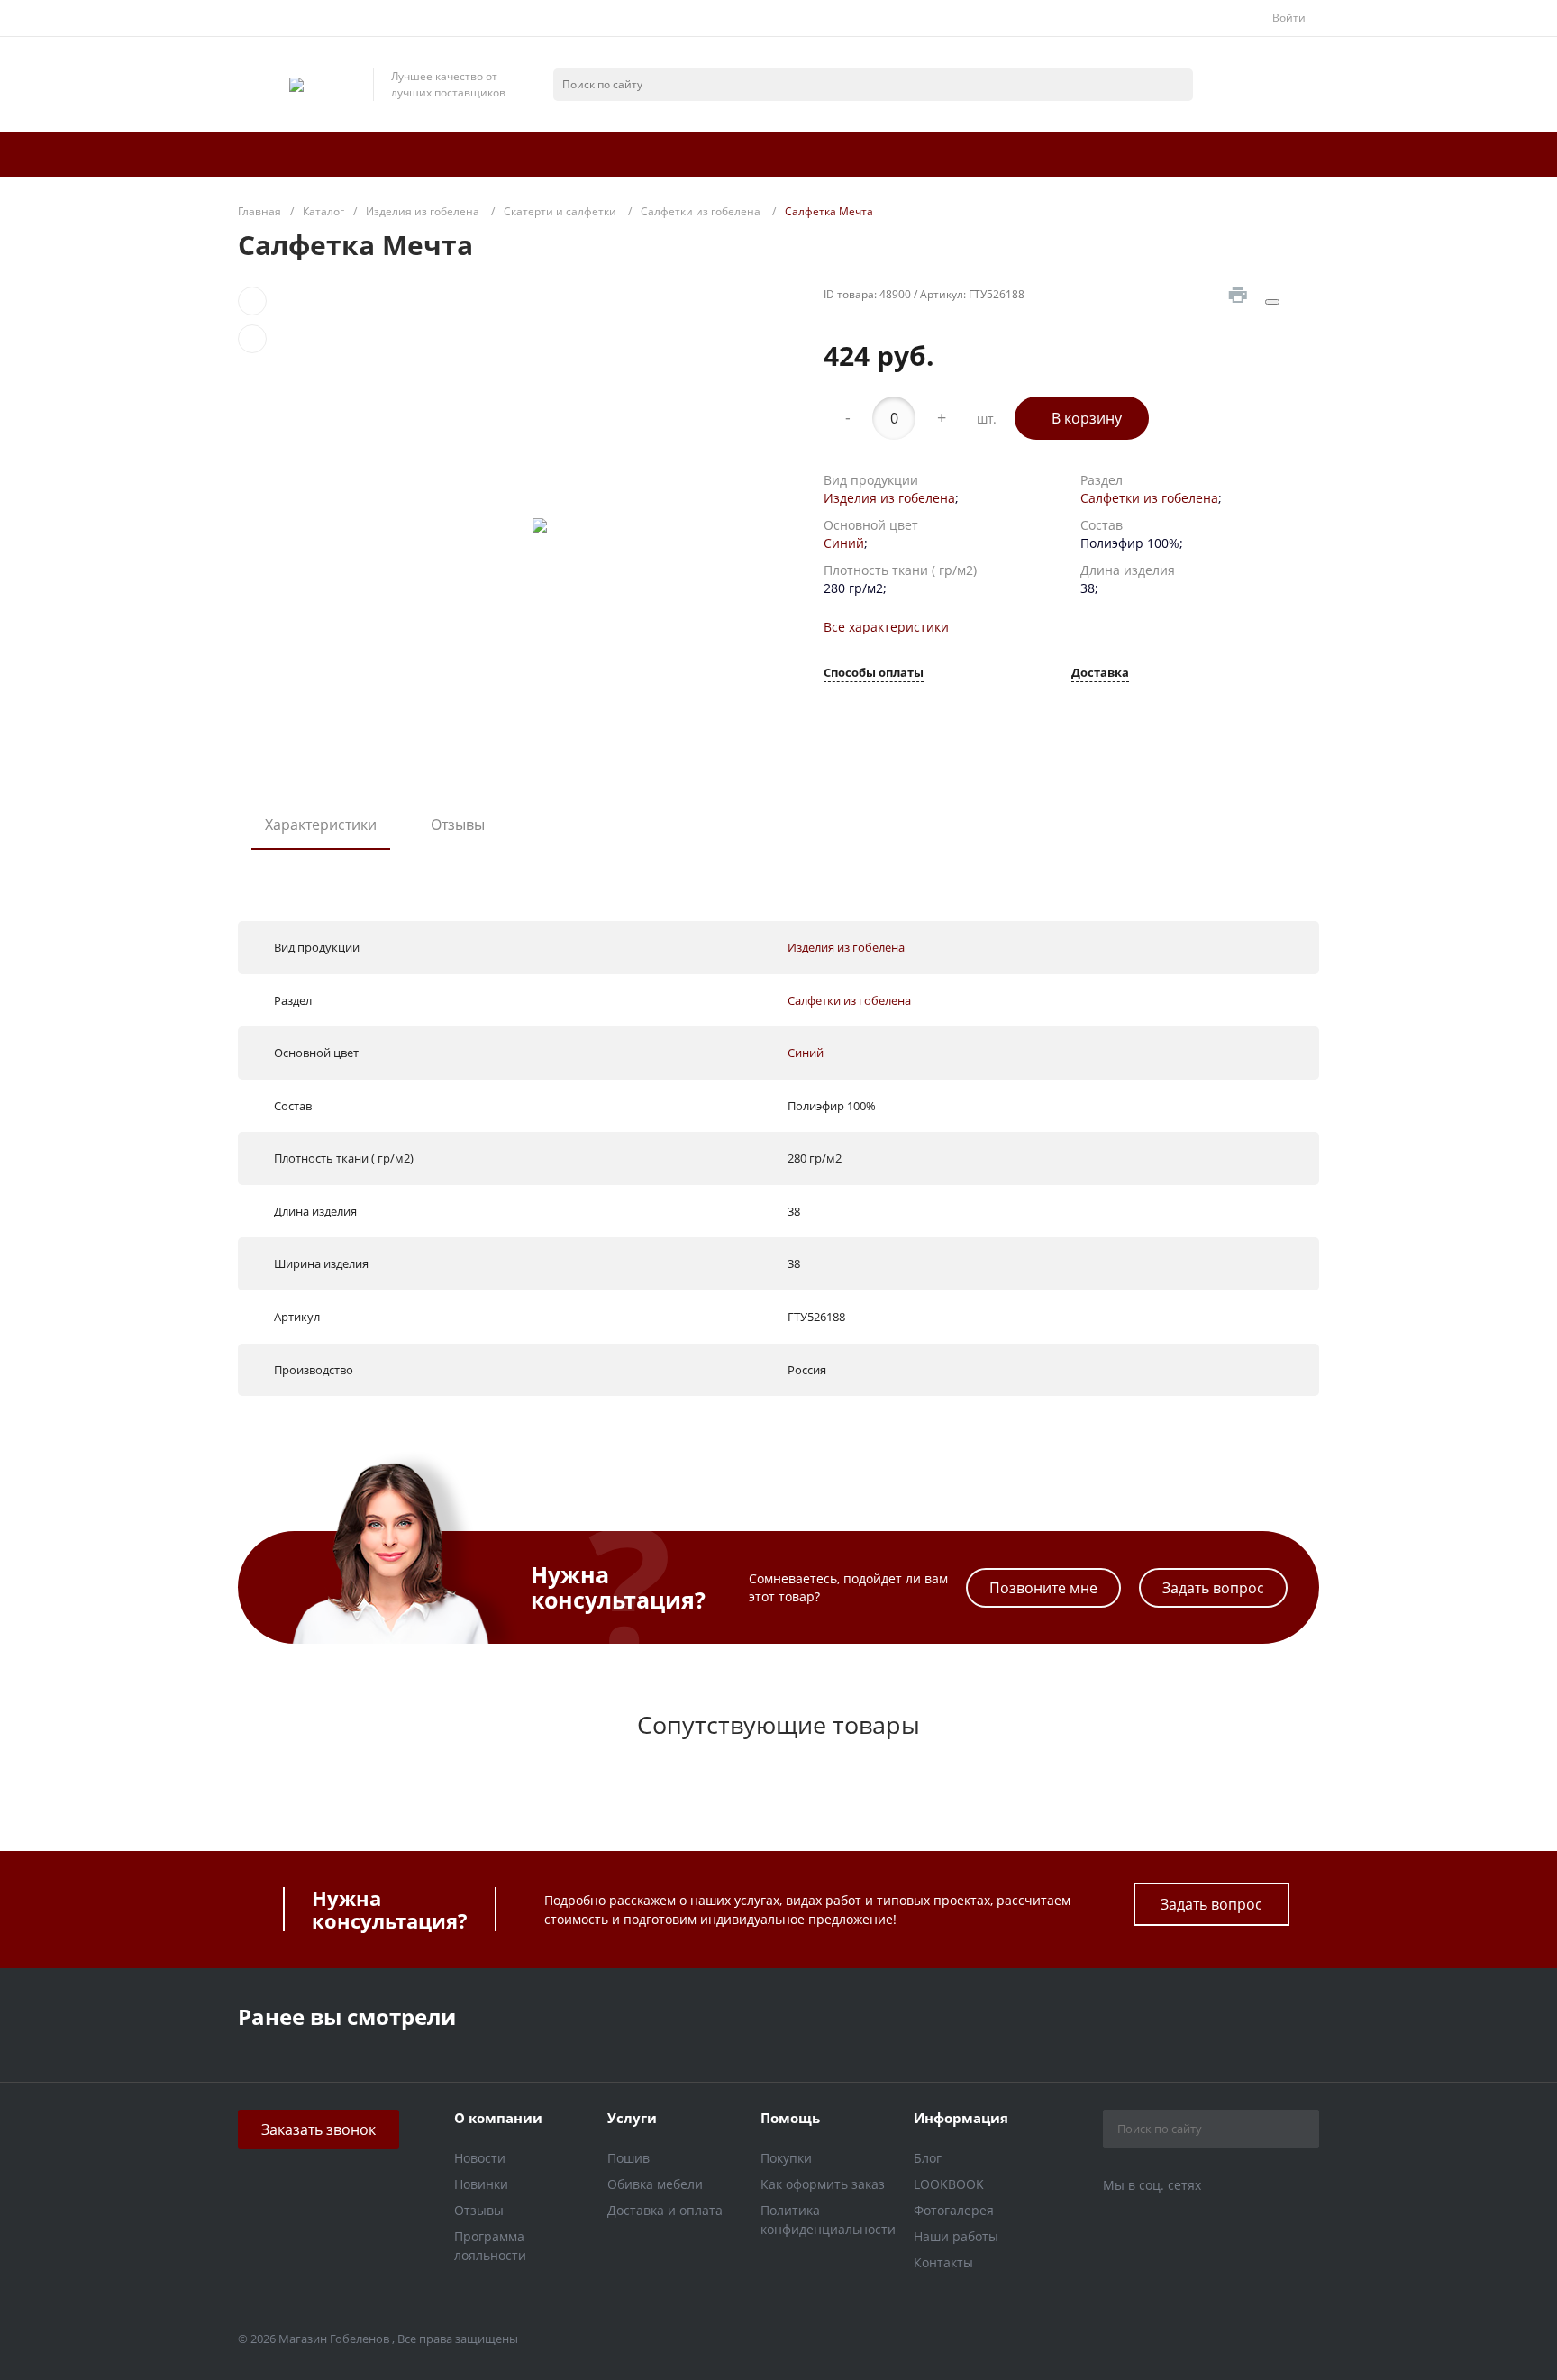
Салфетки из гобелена (1149, 498)
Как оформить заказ (823, 2184)
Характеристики (321, 825)
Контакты (943, 2262)
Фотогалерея (954, 2210)
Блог (928, 2158)
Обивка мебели (655, 2184)
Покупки (786, 2158)
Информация (961, 2118)
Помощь (790, 2118)
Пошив (628, 2158)
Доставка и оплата (665, 2210)
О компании (498, 2118)
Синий (844, 543)
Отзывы (458, 825)
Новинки (481, 2184)
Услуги (632, 2118)
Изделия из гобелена (889, 498)
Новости (480, 2158)
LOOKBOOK (949, 2184)
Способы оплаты (874, 674)
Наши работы (956, 2236)
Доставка (1100, 674)
